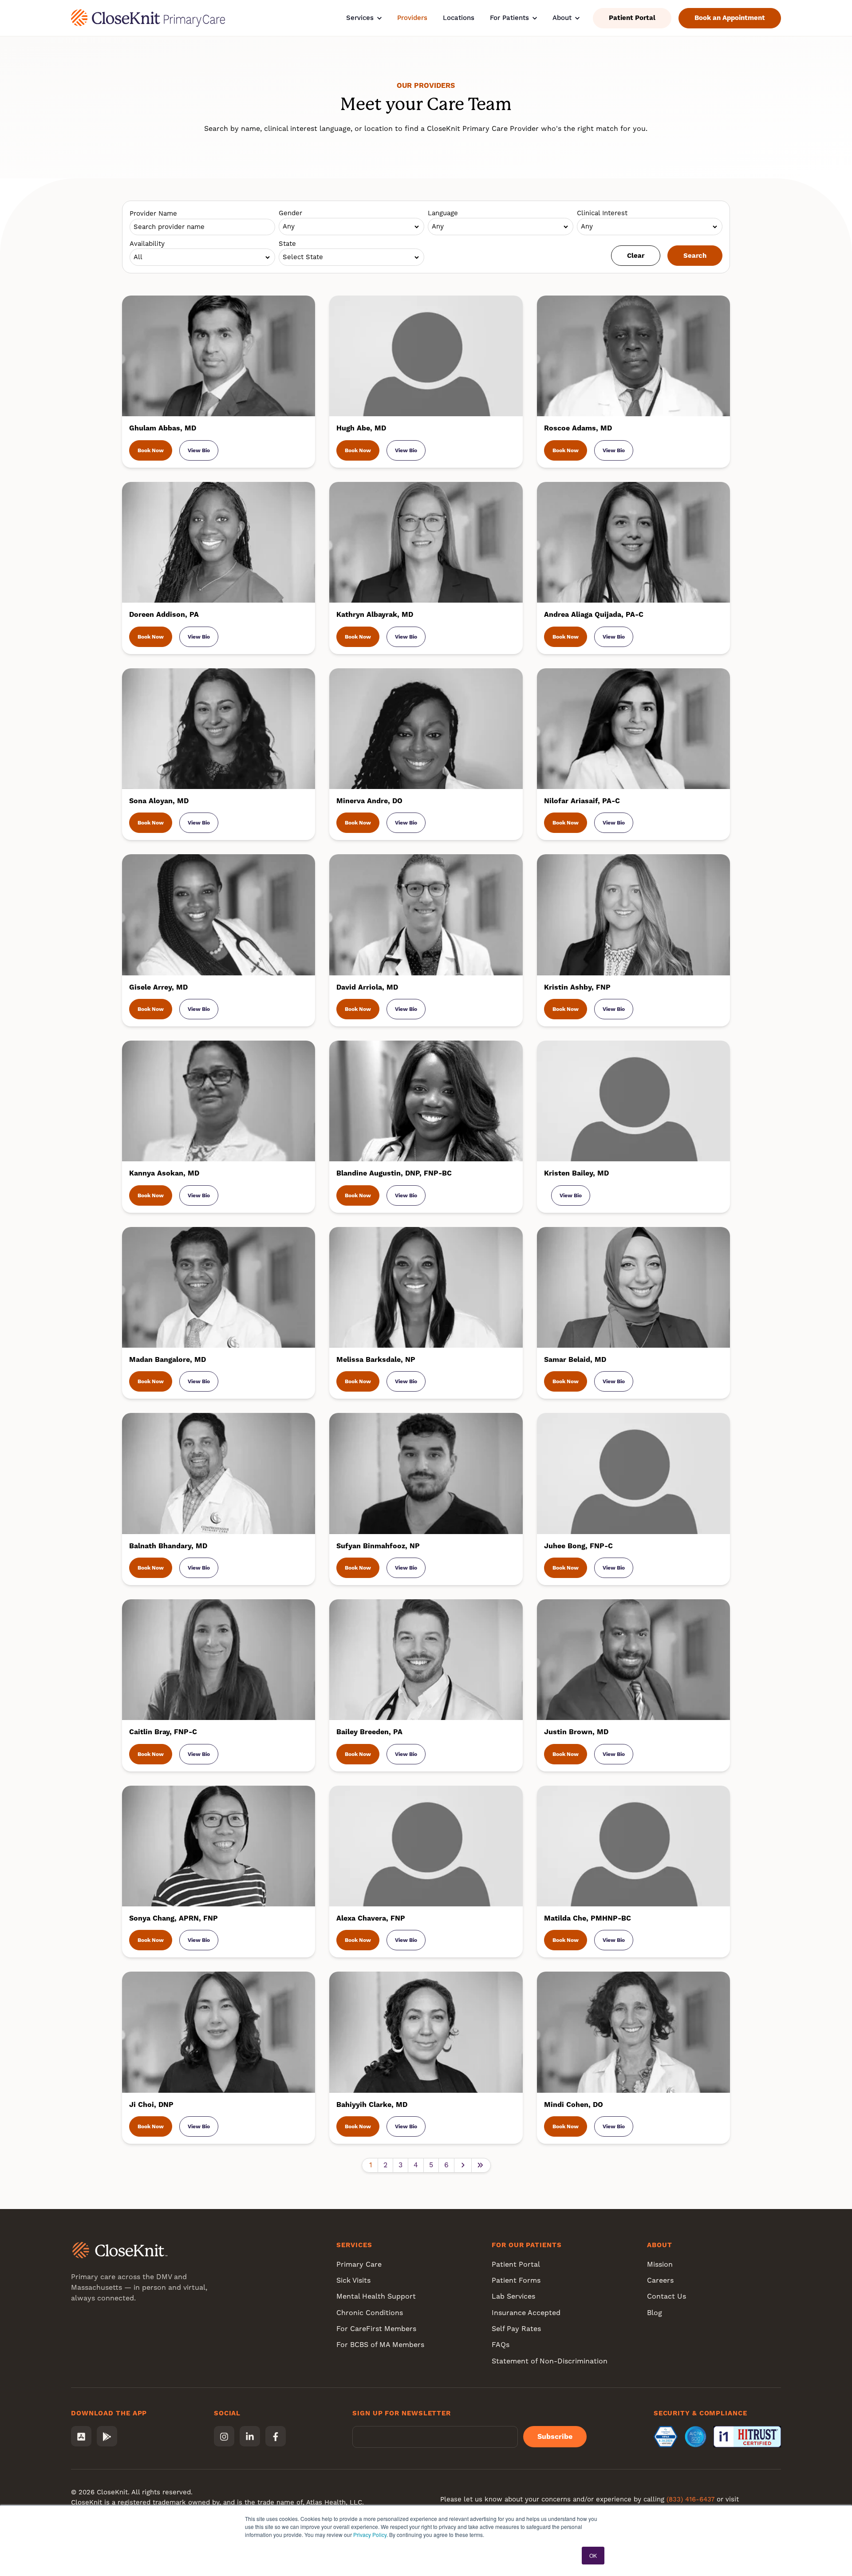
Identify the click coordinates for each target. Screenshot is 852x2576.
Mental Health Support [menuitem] (376, 2296)
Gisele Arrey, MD (158, 987)
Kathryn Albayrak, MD (375, 614)
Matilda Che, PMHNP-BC (588, 1918)
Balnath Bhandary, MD (168, 1546)
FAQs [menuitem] (501, 2345)
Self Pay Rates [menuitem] (516, 2329)
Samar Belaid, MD (575, 1359)
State (287, 244)
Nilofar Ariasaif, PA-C (582, 801)
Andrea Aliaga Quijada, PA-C (594, 614)
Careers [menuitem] (660, 2280)
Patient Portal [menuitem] (516, 2264)
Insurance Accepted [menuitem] (526, 2313)
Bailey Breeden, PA (369, 1732)
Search (695, 256)
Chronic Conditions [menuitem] (370, 2313)
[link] (148, 18)
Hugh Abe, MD (361, 428)
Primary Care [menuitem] (359, 2264)
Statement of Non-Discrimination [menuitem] (550, 2361)
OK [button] (593, 2555)
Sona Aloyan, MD (159, 801)
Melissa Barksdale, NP (376, 1359)
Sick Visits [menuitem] (353, 2280)
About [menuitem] (660, 2245)
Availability (147, 244)
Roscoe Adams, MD (578, 428)
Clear (636, 256)
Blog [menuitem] (655, 2313)
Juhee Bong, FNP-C (578, 1546)
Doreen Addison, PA (164, 614)
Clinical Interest (602, 213)
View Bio (199, 450)
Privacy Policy (370, 2535)
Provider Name (153, 213)
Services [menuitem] (354, 2245)
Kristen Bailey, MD (576, 1173)
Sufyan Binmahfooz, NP (378, 1546)
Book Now (151, 450)
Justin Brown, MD (576, 1732)
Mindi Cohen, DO (574, 2105)
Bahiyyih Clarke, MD (372, 2105)
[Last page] (481, 2165)
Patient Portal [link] (632, 18)
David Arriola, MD (367, 987)
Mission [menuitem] (660, 2264)
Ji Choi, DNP (151, 2105)
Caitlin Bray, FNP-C (163, 1732)
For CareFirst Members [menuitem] (376, 2329)
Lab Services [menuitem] (513, 2296)
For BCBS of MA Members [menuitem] (380, 2345)
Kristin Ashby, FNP (577, 987)
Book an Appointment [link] (730, 18)
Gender (290, 213)
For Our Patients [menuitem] (527, 2245)
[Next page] (463, 2165)
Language (443, 213)
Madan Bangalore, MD (168, 1359)
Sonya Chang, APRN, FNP (174, 1918)
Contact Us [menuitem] (667, 2296)
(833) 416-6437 (690, 2499)
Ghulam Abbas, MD (163, 428)
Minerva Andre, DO (369, 801)
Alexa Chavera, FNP (371, 1918)
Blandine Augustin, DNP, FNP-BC (394, 1173)
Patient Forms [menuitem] (516, 2280)
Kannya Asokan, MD (164, 1173)
